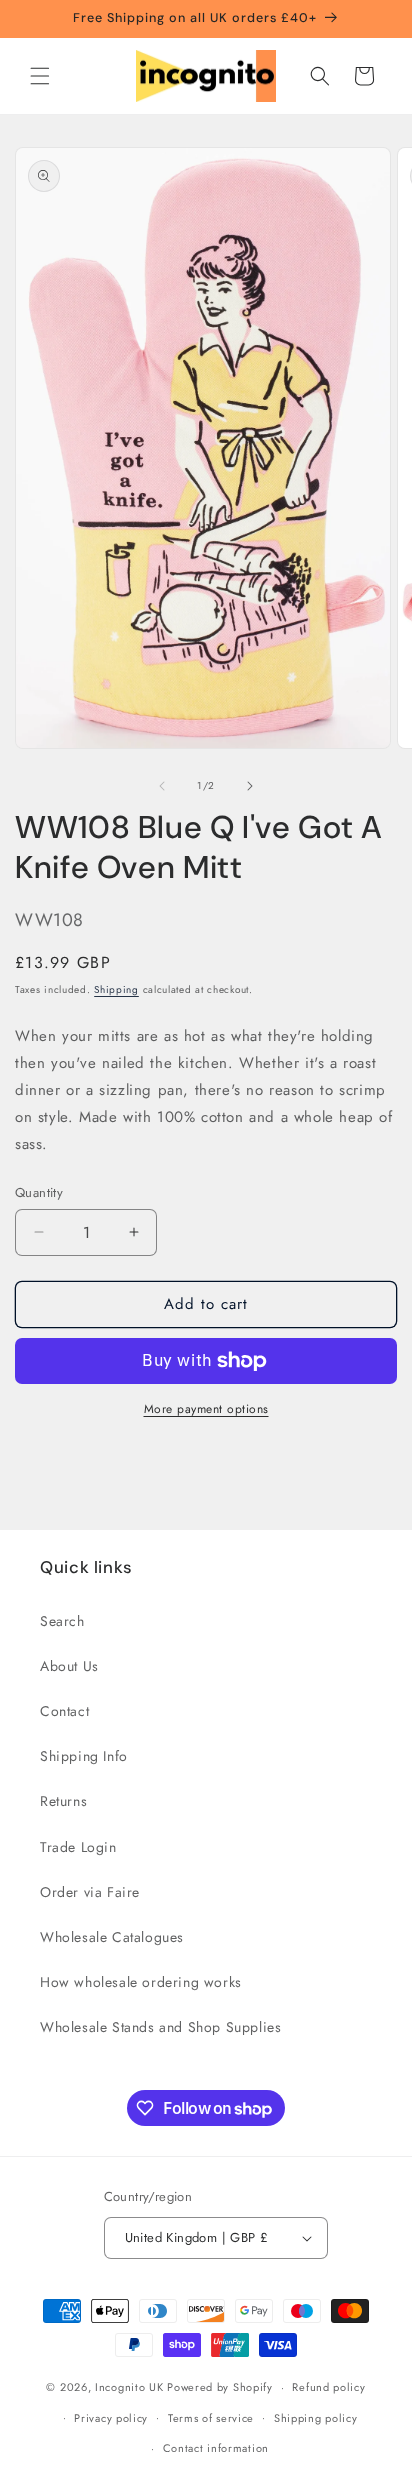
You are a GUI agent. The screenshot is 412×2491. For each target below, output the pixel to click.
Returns (63, 1801)
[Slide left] (162, 786)
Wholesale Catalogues (112, 1937)
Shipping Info (84, 1756)
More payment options (206, 1409)
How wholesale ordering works (141, 1982)
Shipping (116, 989)
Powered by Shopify (220, 2387)
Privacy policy (111, 2418)
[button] (40, 76)
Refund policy (328, 2387)
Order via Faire (90, 1892)
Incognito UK (129, 2387)
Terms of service (211, 2418)
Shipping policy (316, 2418)
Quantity (39, 1192)
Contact (64, 1711)
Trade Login (78, 1847)
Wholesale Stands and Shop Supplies (160, 2027)
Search (62, 1621)
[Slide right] (250, 786)
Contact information (216, 2448)
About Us (69, 1666)
